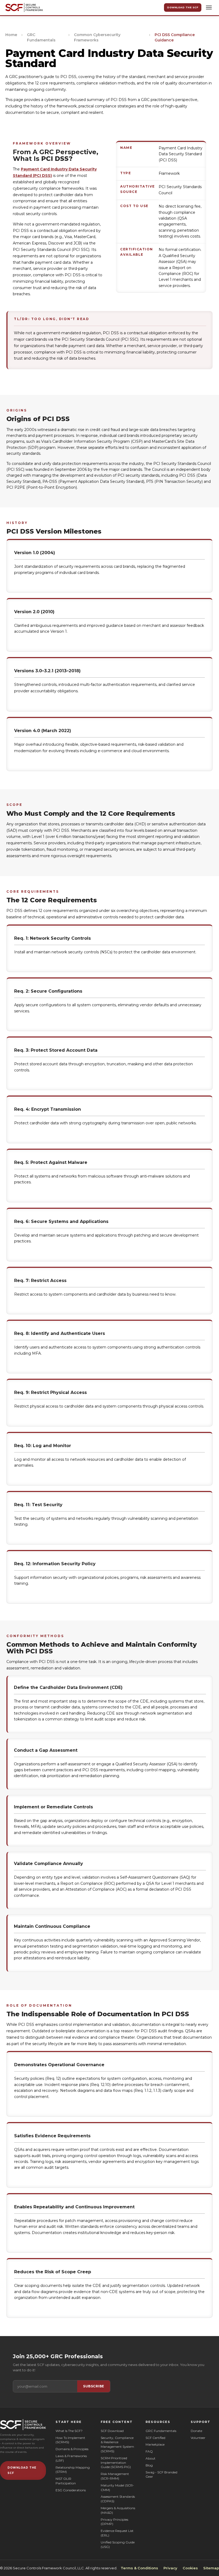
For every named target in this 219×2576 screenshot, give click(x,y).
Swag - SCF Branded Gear (161, 2474)
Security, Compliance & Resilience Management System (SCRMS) (117, 2444)
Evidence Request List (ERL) (117, 2533)
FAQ (149, 2451)
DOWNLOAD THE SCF (22, 2470)
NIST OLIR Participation (66, 2481)
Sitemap (211, 2568)
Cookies (190, 2568)
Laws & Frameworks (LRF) (71, 2458)
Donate (196, 2431)
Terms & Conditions (139, 2568)
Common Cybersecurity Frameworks (97, 37)
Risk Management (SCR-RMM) (115, 2476)
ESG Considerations (71, 2490)
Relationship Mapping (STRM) (73, 2470)
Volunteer (198, 2438)
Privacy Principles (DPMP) (114, 2522)
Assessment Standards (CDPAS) (118, 2499)
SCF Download (112, 2431)
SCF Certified (155, 2438)
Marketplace (155, 2444)
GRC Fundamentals (41, 37)
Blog (149, 2465)
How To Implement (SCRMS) (70, 2440)
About (150, 2458)
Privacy (170, 2568)
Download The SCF (183, 7)
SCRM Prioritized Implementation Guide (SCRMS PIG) (116, 2463)
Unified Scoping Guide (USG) (118, 2544)
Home (11, 35)
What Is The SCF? (69, 2431)
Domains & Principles (72, 2449)
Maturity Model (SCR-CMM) (117, 2488)
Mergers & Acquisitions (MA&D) (118, 2510)
